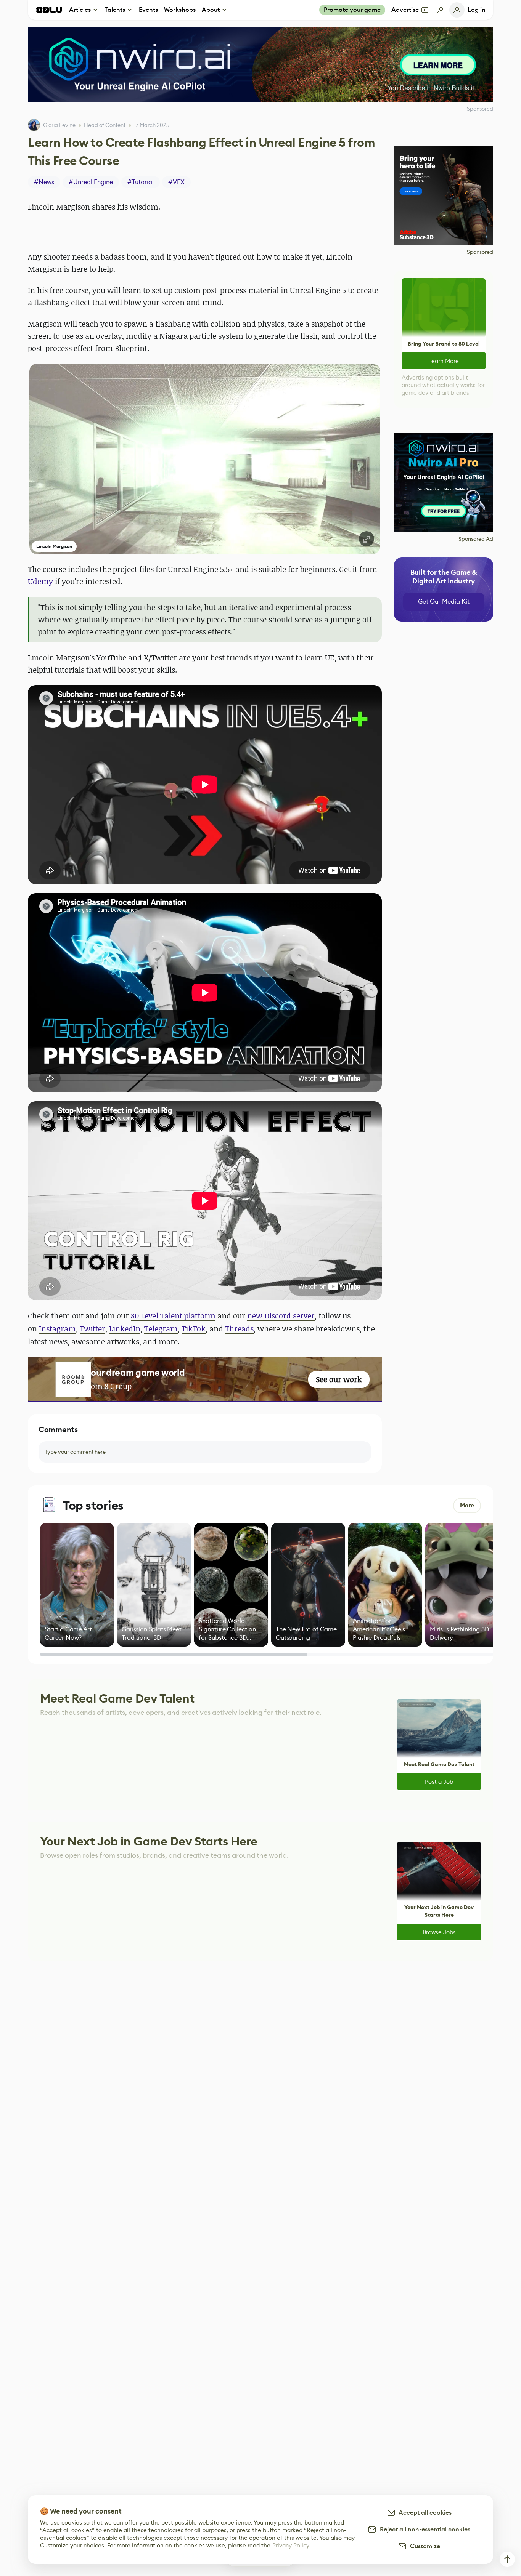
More (467, 1505)
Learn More (444, 361)
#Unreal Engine (91, 182)
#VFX (176, 182)
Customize (424, 2546)
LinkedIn (125, 1329)
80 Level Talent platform (173, 1316)
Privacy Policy (291, 2545)
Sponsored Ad (476, 539)
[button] (205, 459)
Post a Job (439, 1782)
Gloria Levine (59, 125)
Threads (239, 1329)
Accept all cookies (424, 2513)
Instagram (57, 1329)
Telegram (161, 1329)
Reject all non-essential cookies (424, 2529)
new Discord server (281, 1316)
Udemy (40, 581)
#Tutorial (141, 182)
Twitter (92, 1329)
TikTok (194, 1329)
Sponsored (480, 252)
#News (44, 182)
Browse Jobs (439, 1932)
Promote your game (352, 10)
